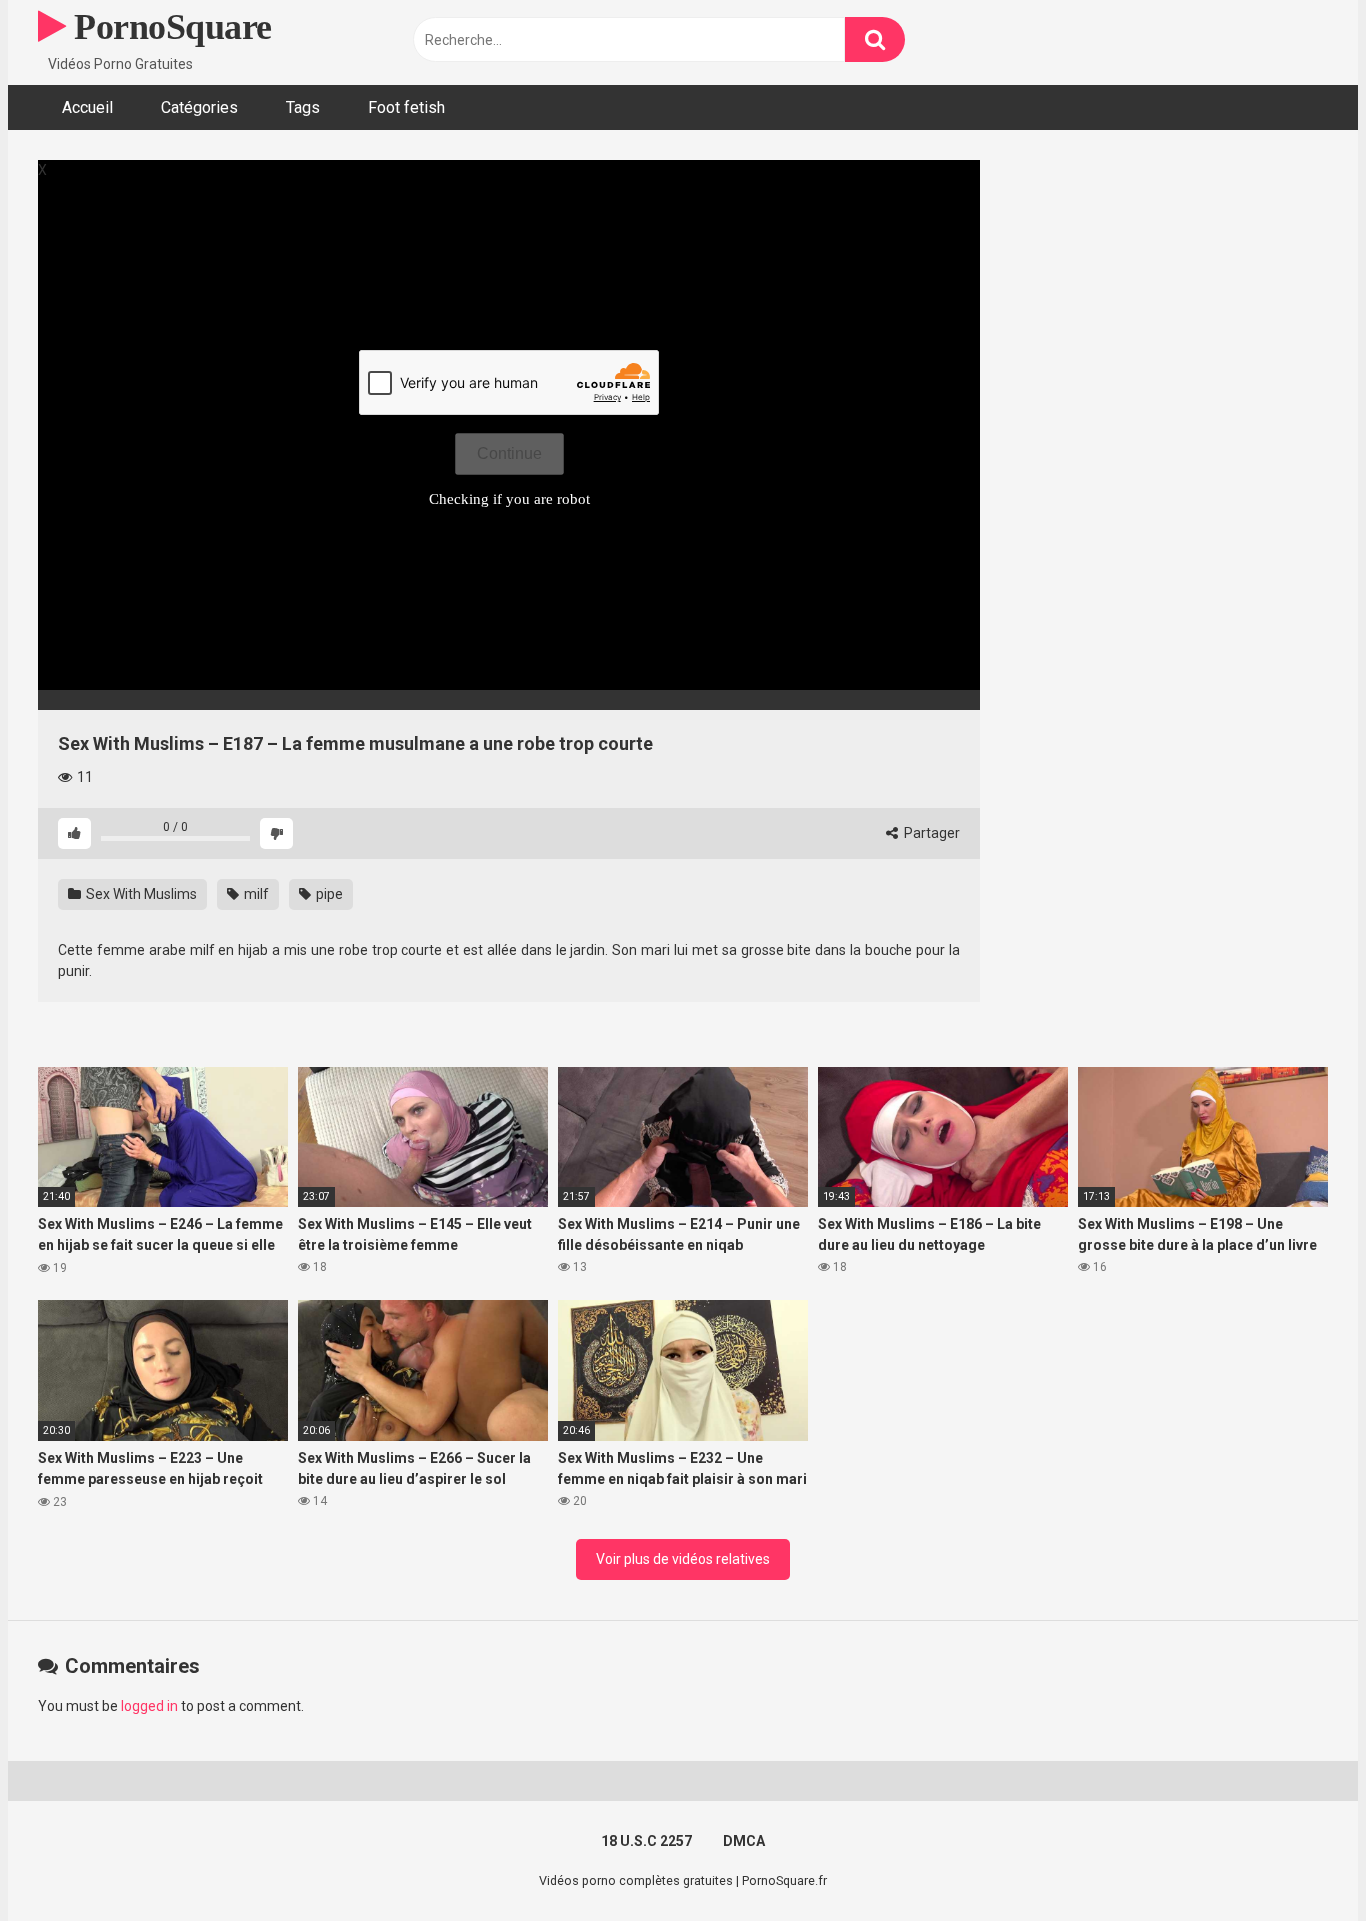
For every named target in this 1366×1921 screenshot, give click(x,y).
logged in (149, 1706)
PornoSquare (169, 27)
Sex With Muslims (140, 894)
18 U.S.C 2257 (646, 1841)
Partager (930, 833)
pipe (328, 894)
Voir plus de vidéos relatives (683, 1559)
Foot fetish (406, 107)
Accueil (87, 107)
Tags (303, 107)
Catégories (199, 107)
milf (255, 894)
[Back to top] (1299, 1860)
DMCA (744, 1841)
